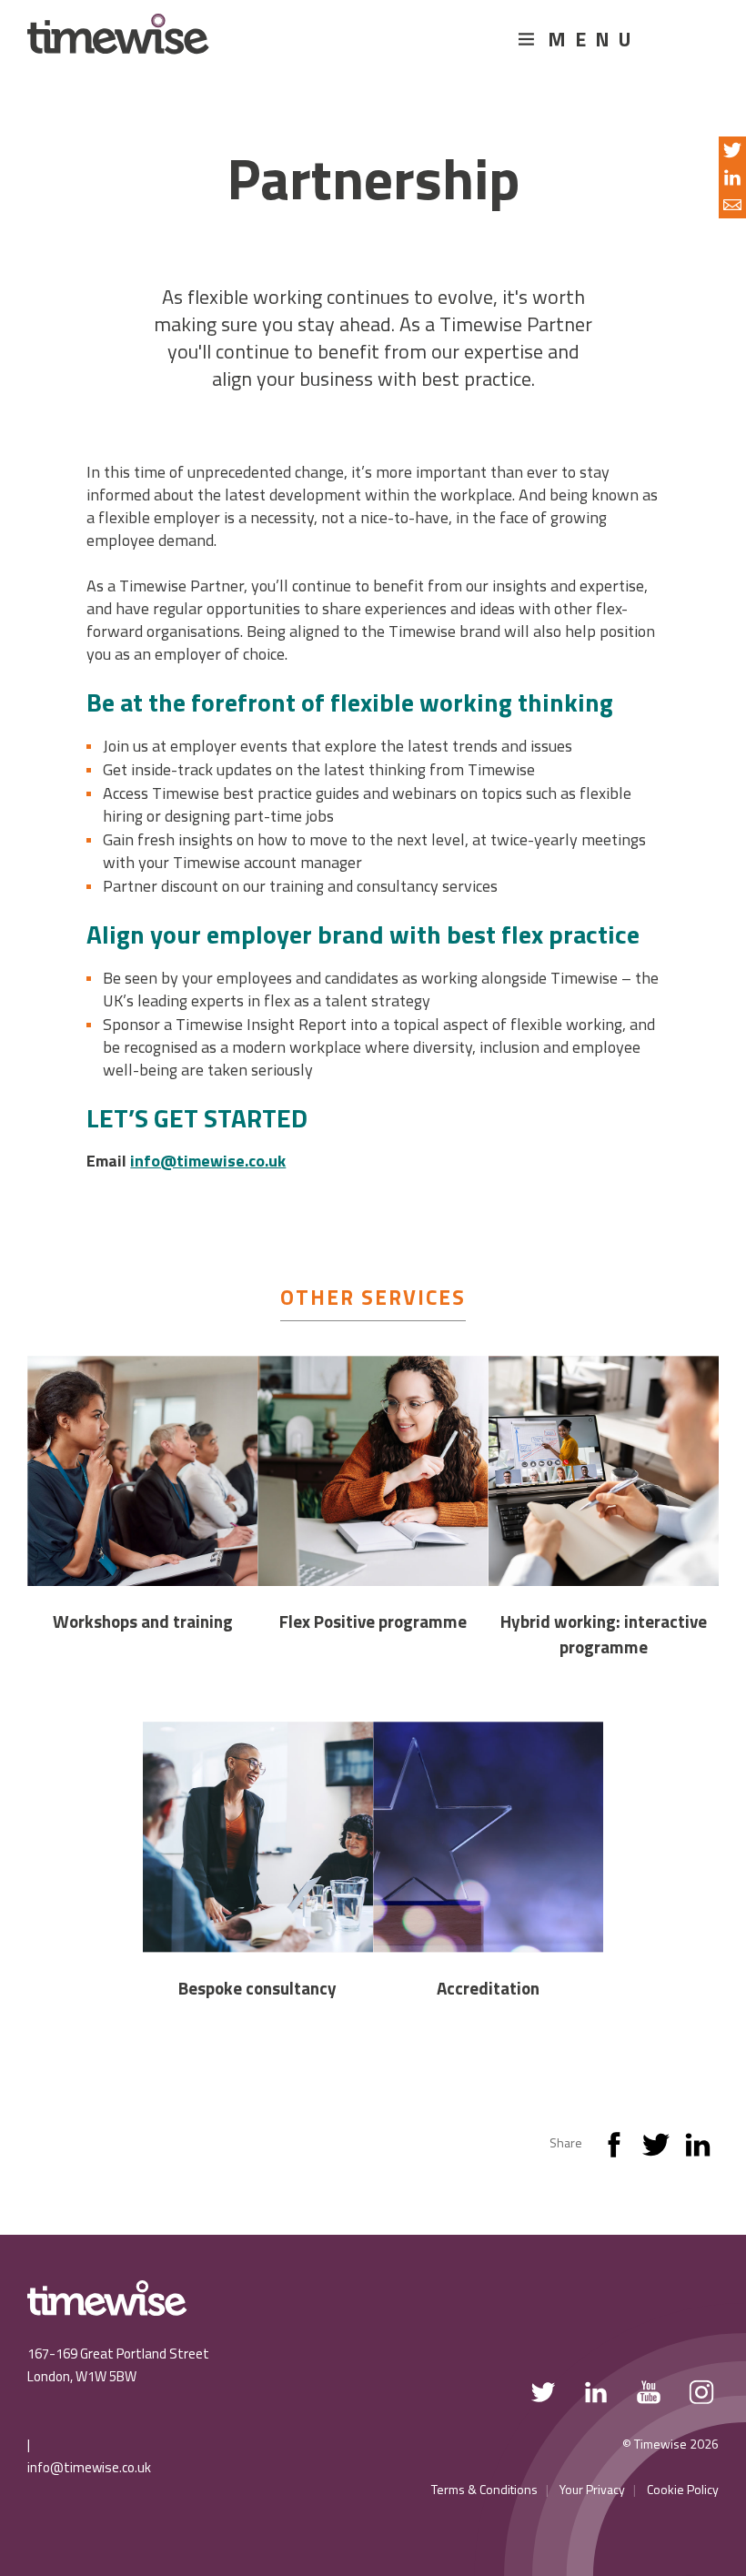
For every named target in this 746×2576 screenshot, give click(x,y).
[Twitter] (656, 2149)
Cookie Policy (683, 2489)
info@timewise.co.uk (89, 2467)
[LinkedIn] (698, 2149)
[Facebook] (614, 2149)
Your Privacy (592, 2489)
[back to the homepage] (118, 42)
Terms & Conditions (484, 2489)
